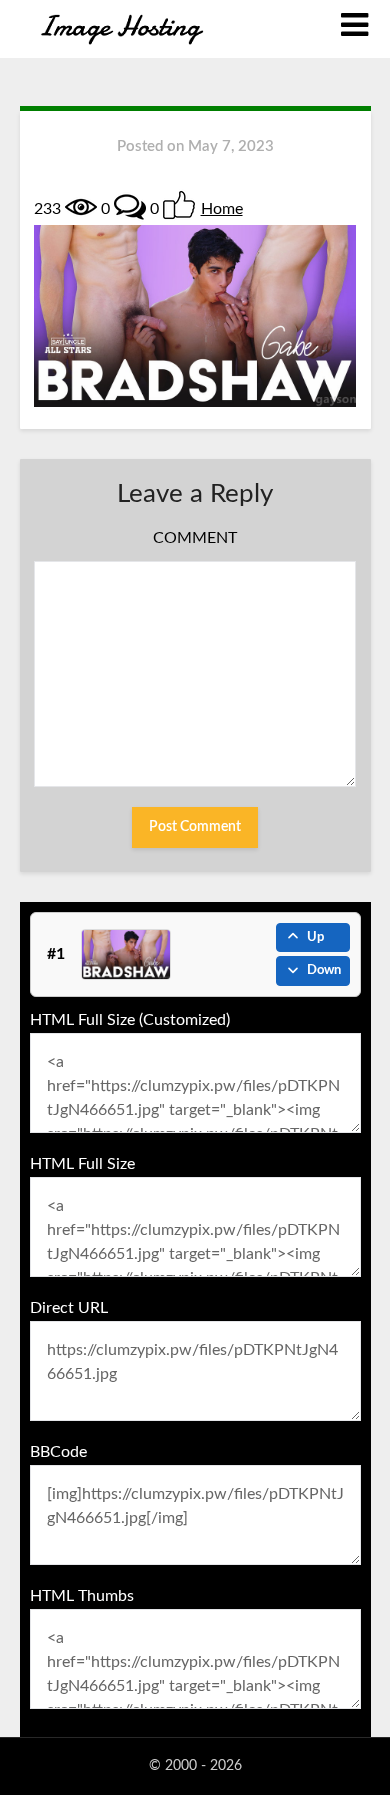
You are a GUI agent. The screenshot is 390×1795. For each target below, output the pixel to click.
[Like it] (179, 205)
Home (222, 209)
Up (315, 937)
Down (324, 970)
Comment (195, 538)
